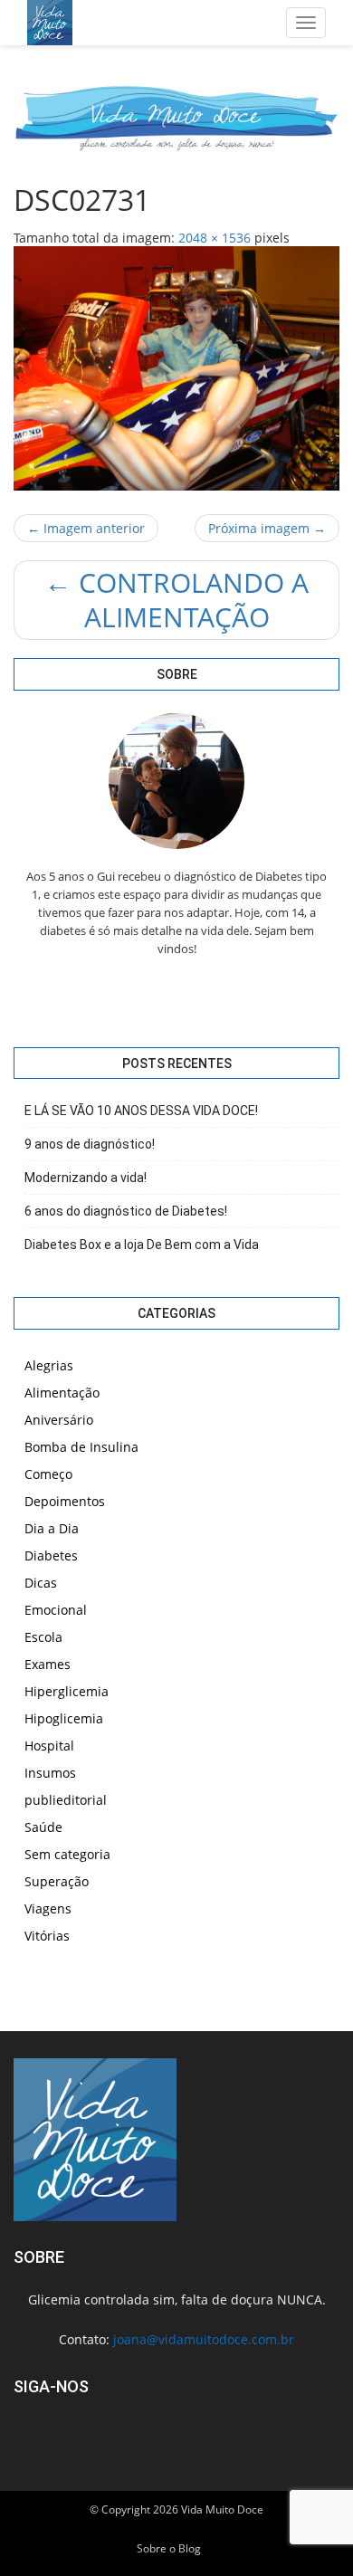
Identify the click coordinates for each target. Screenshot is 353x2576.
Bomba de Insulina (81, 1447)
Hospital (49, 1746)
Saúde (43, 1827)
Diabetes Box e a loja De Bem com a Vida (142, 1245)
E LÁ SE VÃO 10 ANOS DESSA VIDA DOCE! (141, 1111)
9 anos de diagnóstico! (90, 1144)
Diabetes (51, 1555)
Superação (57, 1881)
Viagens (48, 1908)
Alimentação (62, 1393)
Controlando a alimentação (176, 600)
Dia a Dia (52, 1528)
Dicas (41, 1583)
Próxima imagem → (267, 528)
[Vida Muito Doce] (50, 23)
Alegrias (49, 1365)
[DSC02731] (176, 368)
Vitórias (47, 1936)
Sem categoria (67, 1854)
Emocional (56, 1610)
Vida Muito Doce (222, 2509)
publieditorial (66, 1800)
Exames (48, 1664)
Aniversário (59, 1420)
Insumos (50, 1773)
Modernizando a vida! (86, 1178)
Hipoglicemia (64, 1718)
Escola (43, 1637)
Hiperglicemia (67, 1691)
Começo (48, 1474)
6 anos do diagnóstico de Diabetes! (126, 1211)
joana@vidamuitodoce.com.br (204, 2339)
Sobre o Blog (169, 2549)
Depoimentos (65, 1501)
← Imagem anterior (86, 528)
